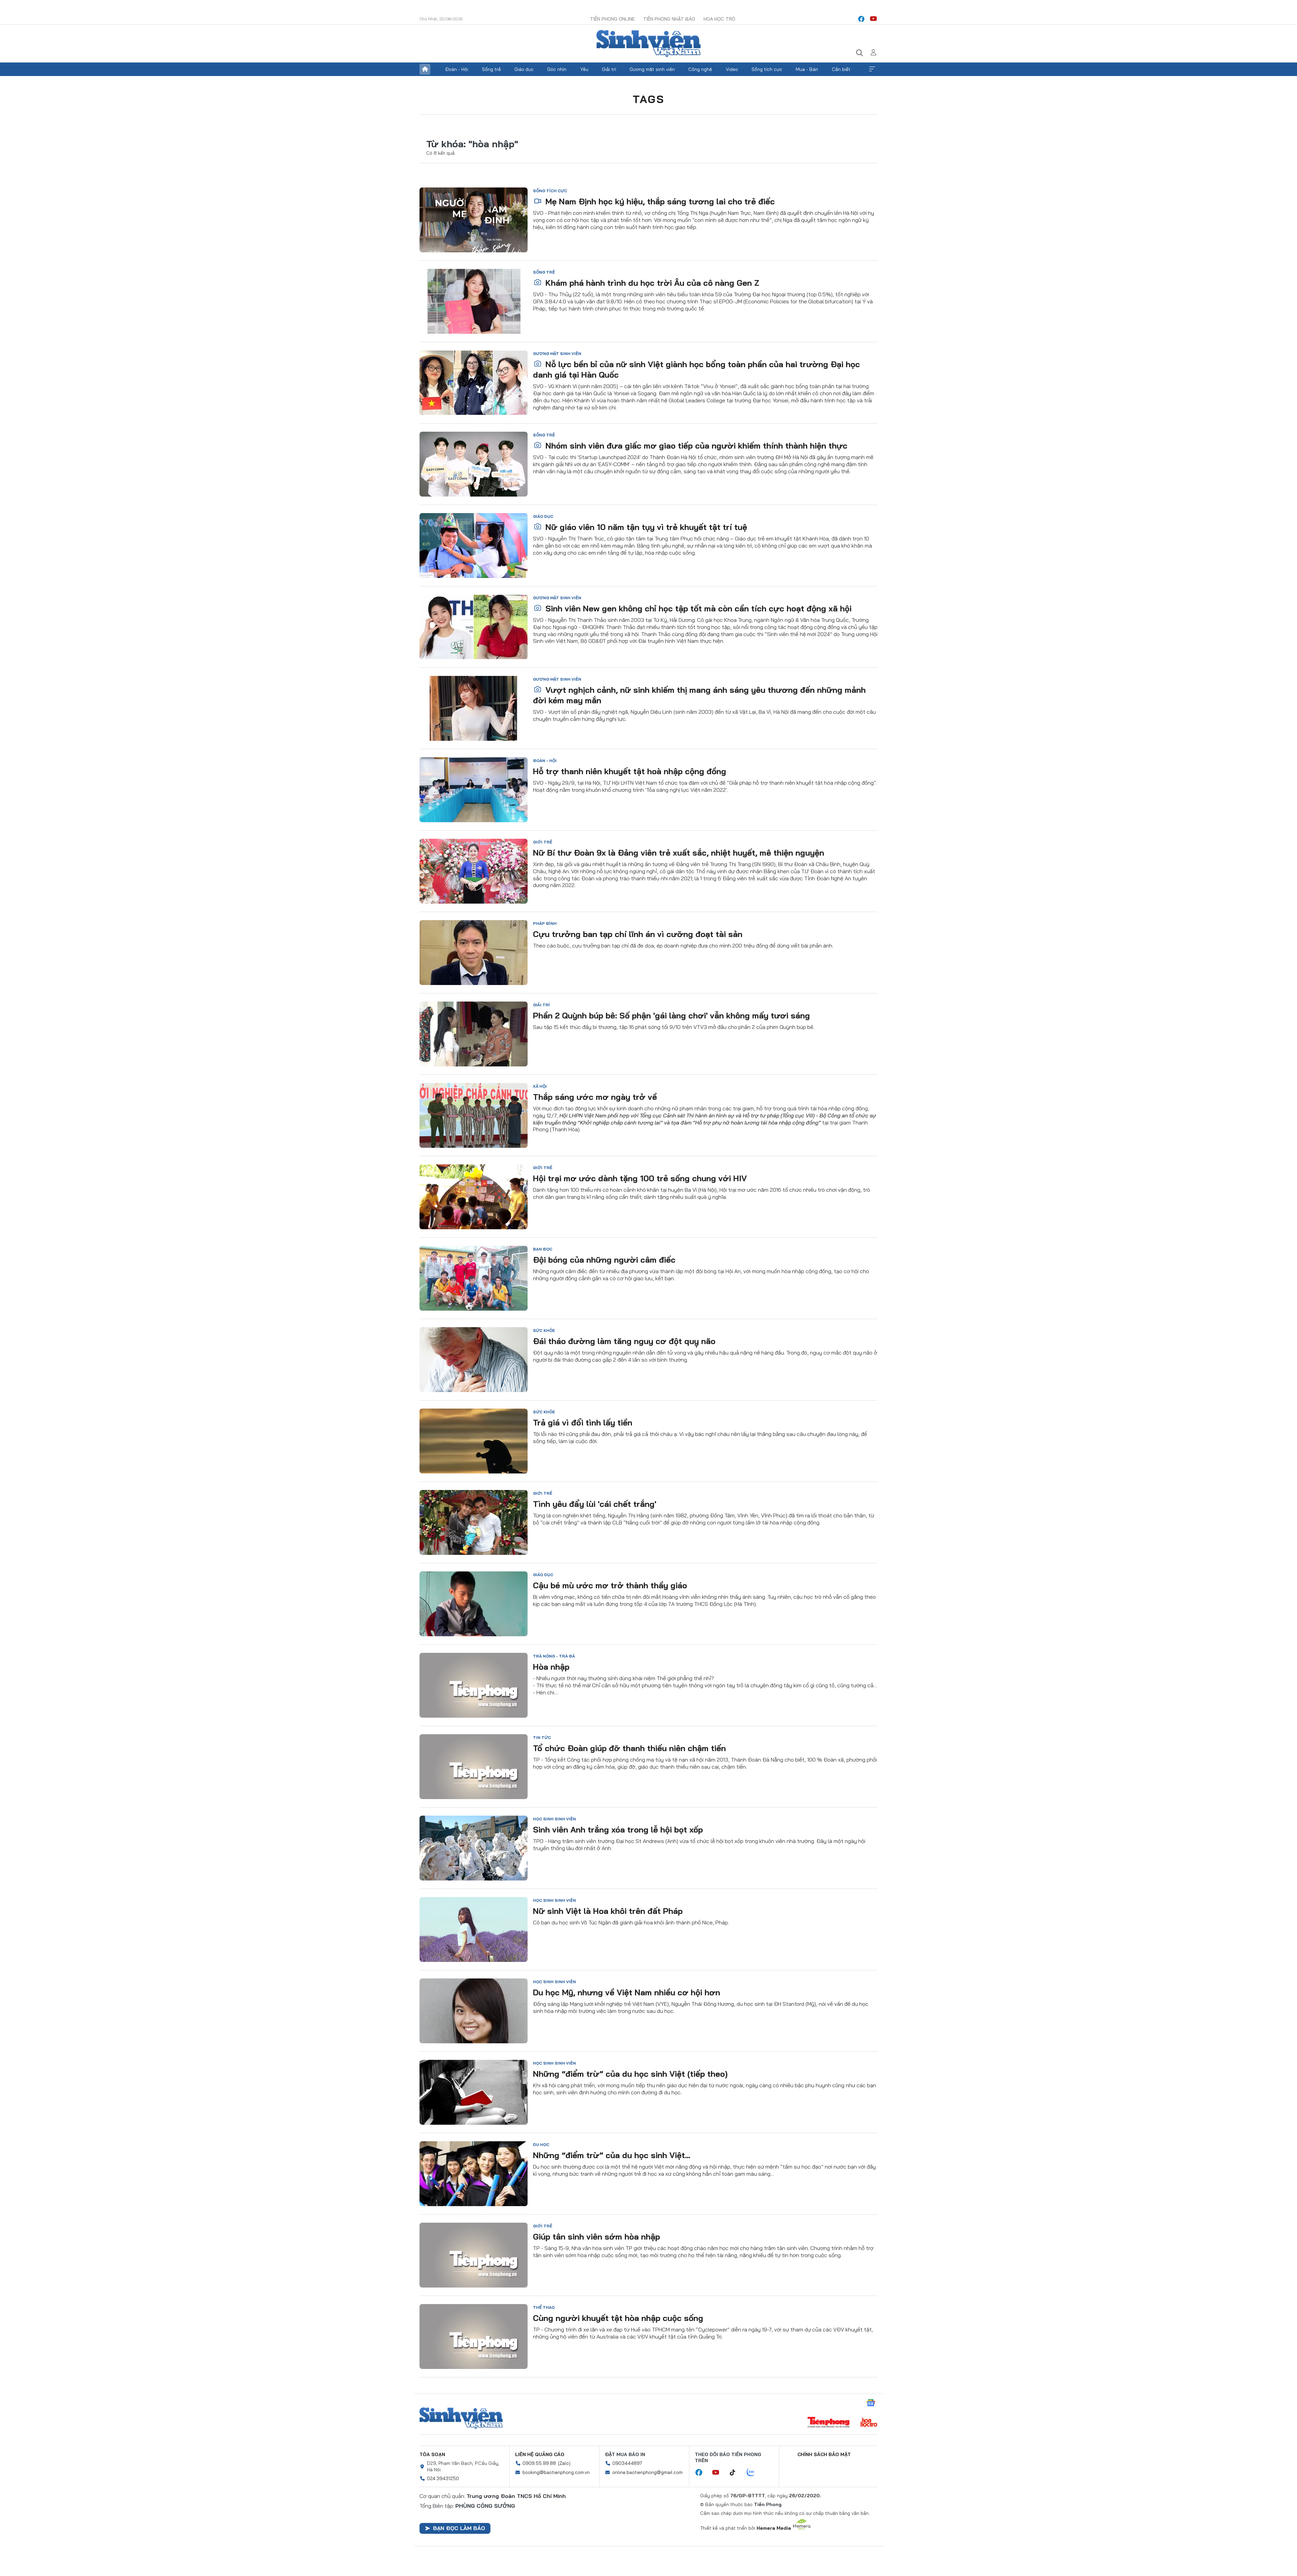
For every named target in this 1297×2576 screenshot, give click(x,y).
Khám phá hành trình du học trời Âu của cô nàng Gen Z (651, 283)
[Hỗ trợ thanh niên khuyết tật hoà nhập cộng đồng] (474, 790)
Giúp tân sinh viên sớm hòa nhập (596, 2237)
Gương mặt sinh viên (652, 69)
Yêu (584, 69)
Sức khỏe (544, 1330)
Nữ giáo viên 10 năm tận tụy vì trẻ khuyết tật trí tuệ (645, 527)
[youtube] (873, 19)
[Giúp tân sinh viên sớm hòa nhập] (474, 2255)
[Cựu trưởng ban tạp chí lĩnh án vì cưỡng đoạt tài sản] (474, 953)
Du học (541, 2144)
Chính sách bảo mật (824, 2454)
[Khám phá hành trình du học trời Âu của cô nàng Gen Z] (474, 301)
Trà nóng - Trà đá (554, 1656)
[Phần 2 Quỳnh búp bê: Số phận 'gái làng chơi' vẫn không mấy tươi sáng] (474, 1034)
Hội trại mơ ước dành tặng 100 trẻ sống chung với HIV (640, 1178)
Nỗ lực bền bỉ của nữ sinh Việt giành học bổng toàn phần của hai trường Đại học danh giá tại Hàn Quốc (696, 369)
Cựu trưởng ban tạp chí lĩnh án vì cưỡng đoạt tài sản (638, 934)
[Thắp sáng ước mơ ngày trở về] (474, 1115)
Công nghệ (700, 69)
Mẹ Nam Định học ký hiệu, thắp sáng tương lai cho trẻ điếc (659, 201)
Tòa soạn (432, 2454)
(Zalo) (564, 2463)
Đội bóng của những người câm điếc (604, 1260)
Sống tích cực (767, 69)
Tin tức (542, 1737)
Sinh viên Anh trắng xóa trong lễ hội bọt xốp (618, 1829)
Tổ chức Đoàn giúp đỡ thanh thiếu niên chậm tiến (629, 1748)
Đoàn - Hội (457, 69)
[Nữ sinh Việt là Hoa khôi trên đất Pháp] (474, 1929)
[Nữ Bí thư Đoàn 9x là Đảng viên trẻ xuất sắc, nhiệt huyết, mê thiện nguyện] (474, 871)
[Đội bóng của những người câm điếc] (474, 1278)
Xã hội (540, 1086)
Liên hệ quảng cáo (540, 2454)
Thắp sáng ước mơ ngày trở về (595, 1097)
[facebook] (861, 19)
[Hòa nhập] (474, 1685)
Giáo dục (524, 69)
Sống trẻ (491, 69)
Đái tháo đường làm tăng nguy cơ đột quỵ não (624, 1341)
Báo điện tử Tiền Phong (648, 44)
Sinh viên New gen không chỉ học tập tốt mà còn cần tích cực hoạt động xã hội (697, 608)
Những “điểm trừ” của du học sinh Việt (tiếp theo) (630, 2074)
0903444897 (627, 2463)
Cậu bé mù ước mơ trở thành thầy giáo (610, 1585)
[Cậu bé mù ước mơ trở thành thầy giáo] (474, 1604)
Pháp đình (545, 923)
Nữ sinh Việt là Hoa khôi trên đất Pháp (608, 1911)
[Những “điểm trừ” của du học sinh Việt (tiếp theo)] (474, 2092)
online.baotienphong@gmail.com (647, 2472)
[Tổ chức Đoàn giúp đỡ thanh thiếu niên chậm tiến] (474, 1767)
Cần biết (841, 69)
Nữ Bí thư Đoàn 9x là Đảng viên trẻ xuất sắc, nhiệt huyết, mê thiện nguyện (679, 853)
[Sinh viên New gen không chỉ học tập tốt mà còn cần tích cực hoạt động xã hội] (474, 627)
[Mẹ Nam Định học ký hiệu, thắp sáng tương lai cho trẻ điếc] (474, 220)
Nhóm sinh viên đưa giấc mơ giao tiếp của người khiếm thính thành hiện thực (695, 446)
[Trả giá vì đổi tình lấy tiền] (474, 1441)
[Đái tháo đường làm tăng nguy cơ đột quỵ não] (474, 1360)
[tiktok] (736, 2473)
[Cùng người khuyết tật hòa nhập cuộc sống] (474, 2337)
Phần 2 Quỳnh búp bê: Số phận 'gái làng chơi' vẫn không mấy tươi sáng (671, 1015)
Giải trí (609, 69)
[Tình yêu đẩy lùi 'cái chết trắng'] (474, 1522)
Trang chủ (425, 69)
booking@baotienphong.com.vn (556, 2472)
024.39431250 (443, 2478)
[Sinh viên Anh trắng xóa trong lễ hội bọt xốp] (474, 1848)
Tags (648, 99)
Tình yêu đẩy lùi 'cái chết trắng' (595, 1504)
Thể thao (544, 2307)
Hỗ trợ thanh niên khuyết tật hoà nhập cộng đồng (630, 771)
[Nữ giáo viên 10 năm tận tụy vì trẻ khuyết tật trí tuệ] (474, 546)
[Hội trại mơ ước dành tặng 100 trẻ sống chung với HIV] (474, 1197)
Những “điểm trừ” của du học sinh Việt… (612, 2155)
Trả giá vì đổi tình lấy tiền (583, 1422)
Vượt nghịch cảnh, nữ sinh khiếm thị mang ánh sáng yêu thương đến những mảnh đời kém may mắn (699, 695)
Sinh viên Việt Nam (461, 2418)
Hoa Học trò (719, 19)
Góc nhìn (557, 69)
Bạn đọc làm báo (459, 2528)
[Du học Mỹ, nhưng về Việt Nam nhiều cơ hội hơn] (474, 2011)
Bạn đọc (543, 1249)
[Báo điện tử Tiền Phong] (829, 2423)
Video (732, 69)
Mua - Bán (807, 69)
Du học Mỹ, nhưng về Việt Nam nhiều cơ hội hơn (627, 1992)
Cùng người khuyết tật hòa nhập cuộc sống (618, 2318)
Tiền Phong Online (612, 19)
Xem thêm (872, 69)
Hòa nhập (551, 1667)
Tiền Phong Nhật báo (669, 19)
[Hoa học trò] (869, 2423)
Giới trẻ (543, 842)
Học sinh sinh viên (554, 1819)
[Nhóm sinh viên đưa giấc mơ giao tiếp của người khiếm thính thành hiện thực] (474, 464)
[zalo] (754, 2473)
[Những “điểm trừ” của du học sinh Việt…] (474, 2174)
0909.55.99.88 (539, 2463)
